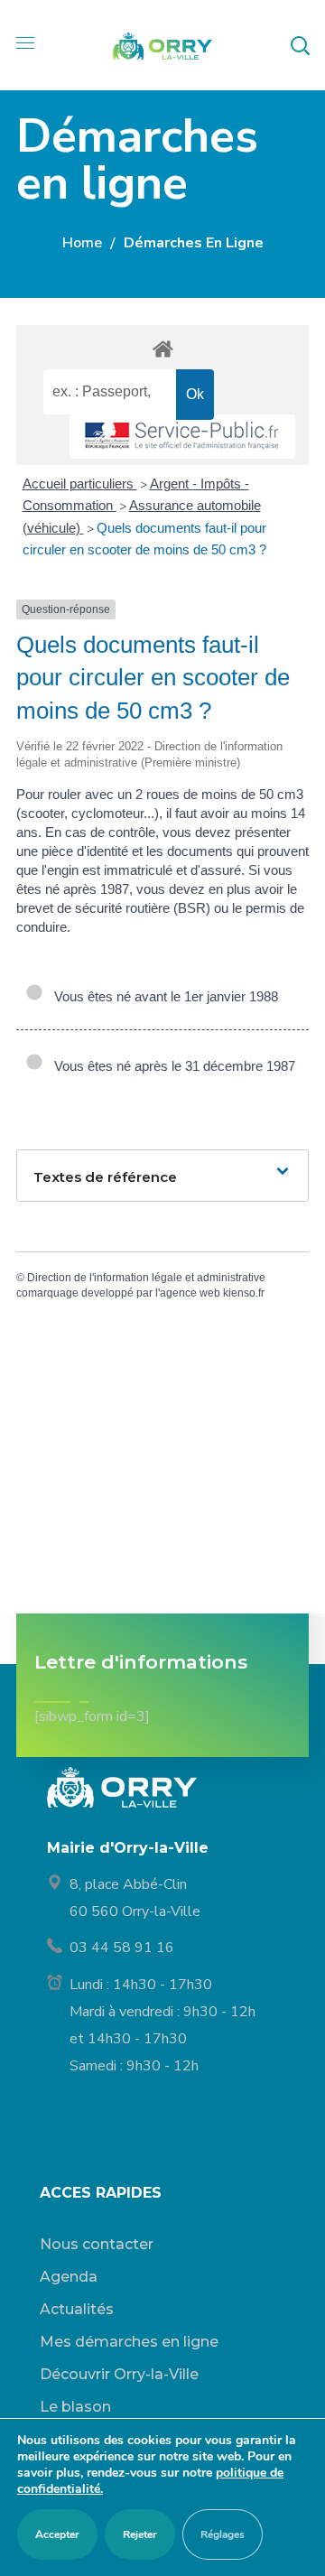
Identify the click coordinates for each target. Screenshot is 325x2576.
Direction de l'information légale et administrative (146, 1278)
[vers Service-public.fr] (182, 437)
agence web (190, 1293)
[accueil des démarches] (162, 348)
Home (82, 243)
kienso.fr (244, 1293)
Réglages (223, 2534)
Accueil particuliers (80, 484)
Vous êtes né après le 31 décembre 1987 (171, 1066)
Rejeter (140, 2534)
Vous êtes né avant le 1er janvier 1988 (162, 996)
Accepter (57, 2534)
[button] (300, 45)
